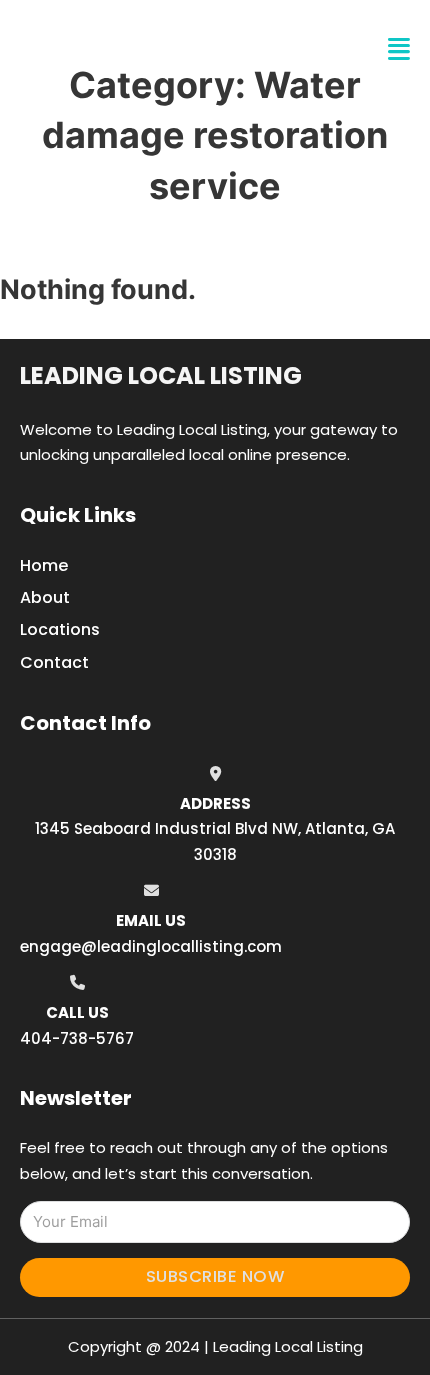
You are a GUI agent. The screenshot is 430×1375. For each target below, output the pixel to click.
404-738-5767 (77, 1038)
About (45, 597)
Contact (54, 662)
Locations (60, 629)
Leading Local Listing (161, 375)
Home (44, 565)
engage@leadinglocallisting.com (151, 946)
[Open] (399, 49)
